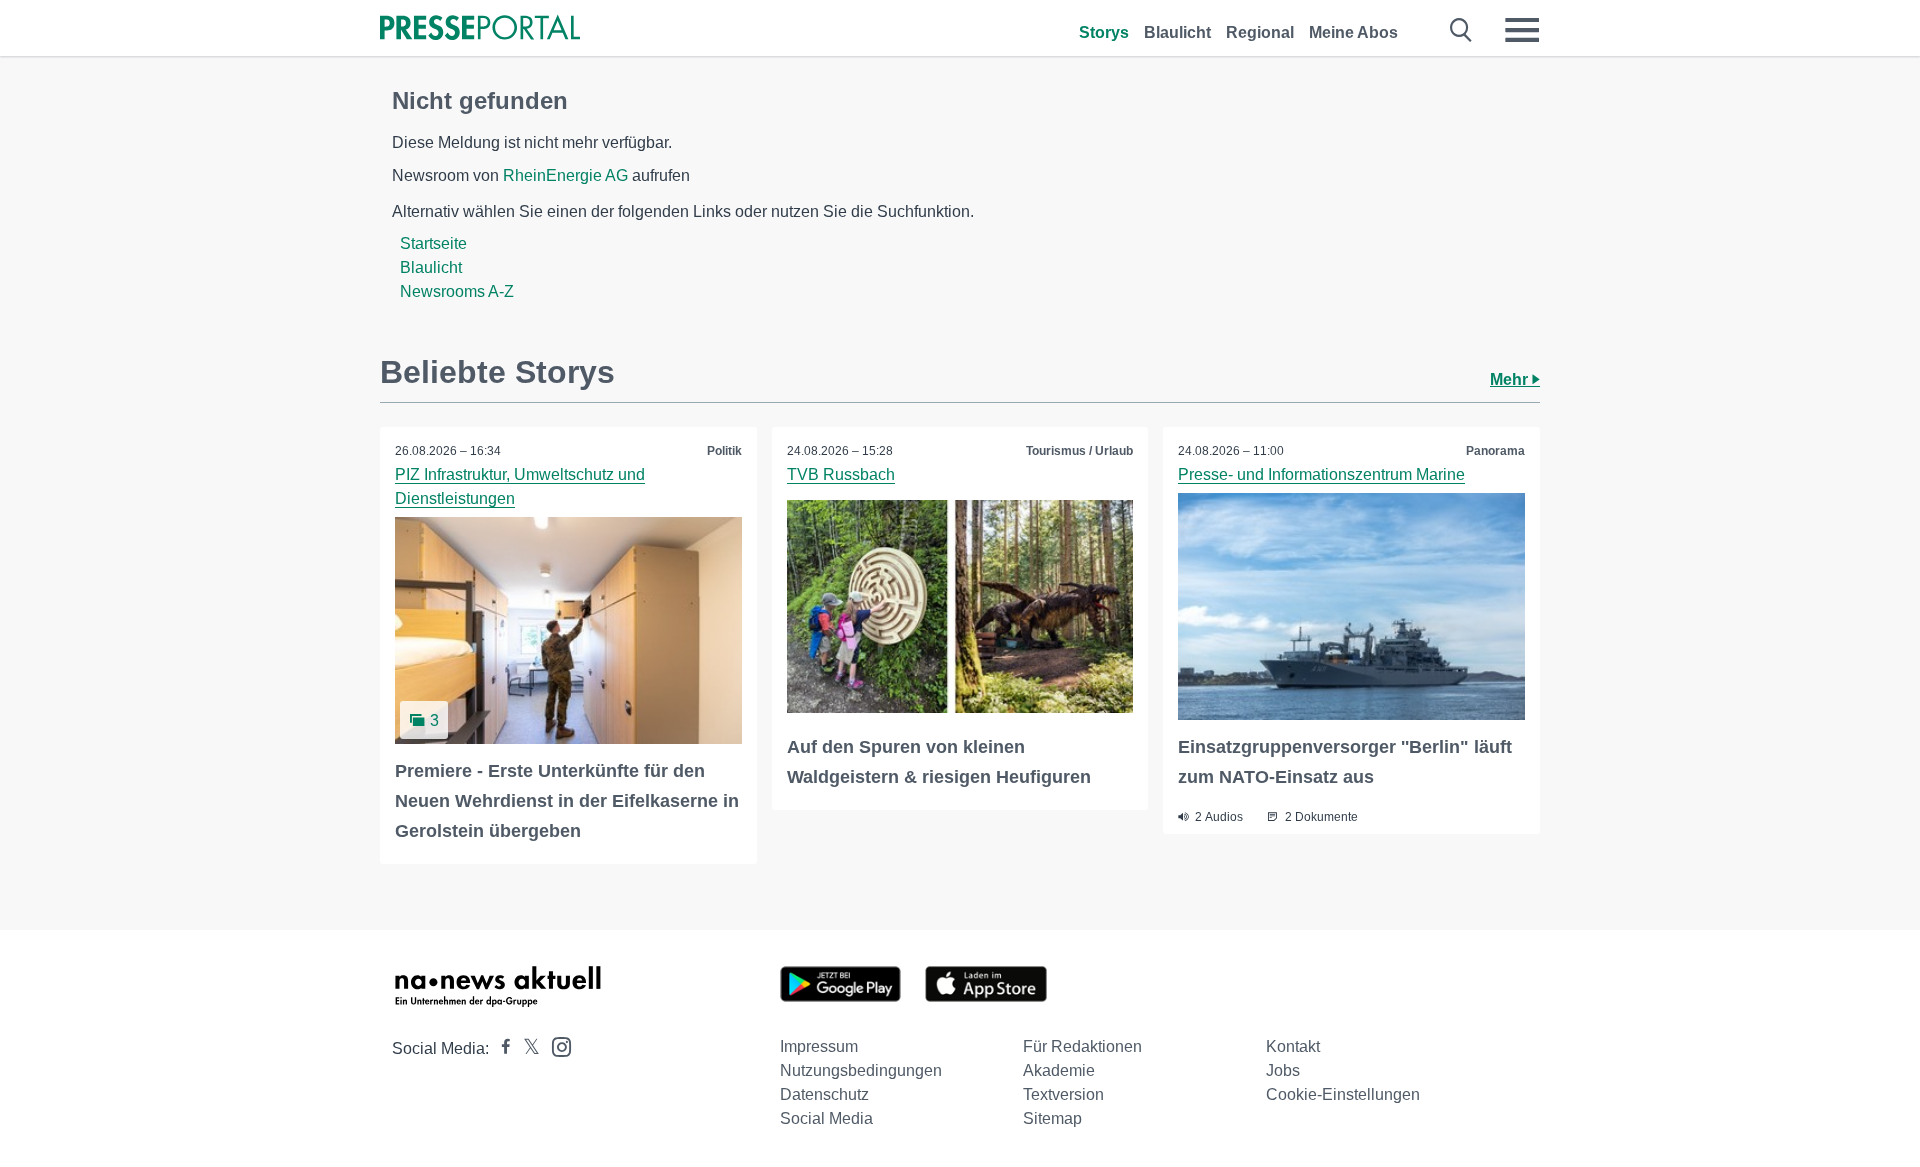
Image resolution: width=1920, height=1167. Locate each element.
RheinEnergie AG (565, 175)
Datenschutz (824, 1094)
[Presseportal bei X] (525, 1048)
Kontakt (1293, 1046)
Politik (724, 451)
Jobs (1283, 1070)
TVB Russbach (841, 474)
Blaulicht (1177, 32)
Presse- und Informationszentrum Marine (1321, 474)
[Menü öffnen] (1522, 30)
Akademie (1059, 1070)
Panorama (1495, 451)
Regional (1260, 32)
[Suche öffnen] (1461, 30)
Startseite (433, 243)
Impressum (819, 1046)
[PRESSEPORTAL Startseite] (480, 29)
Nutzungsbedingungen (861, 1070)
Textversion (1063, 1094)
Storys (1104, 32)
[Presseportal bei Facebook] (500, 1048)
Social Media (826, 1118)
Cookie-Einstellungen (1343, 1094)
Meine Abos (1353, 32)
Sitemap (1052, 1118)
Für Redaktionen (1082, 1046)
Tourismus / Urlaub (1079, 451)
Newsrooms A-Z (457, 291)
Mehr (1511, 379)
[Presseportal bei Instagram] (555, 1045)
